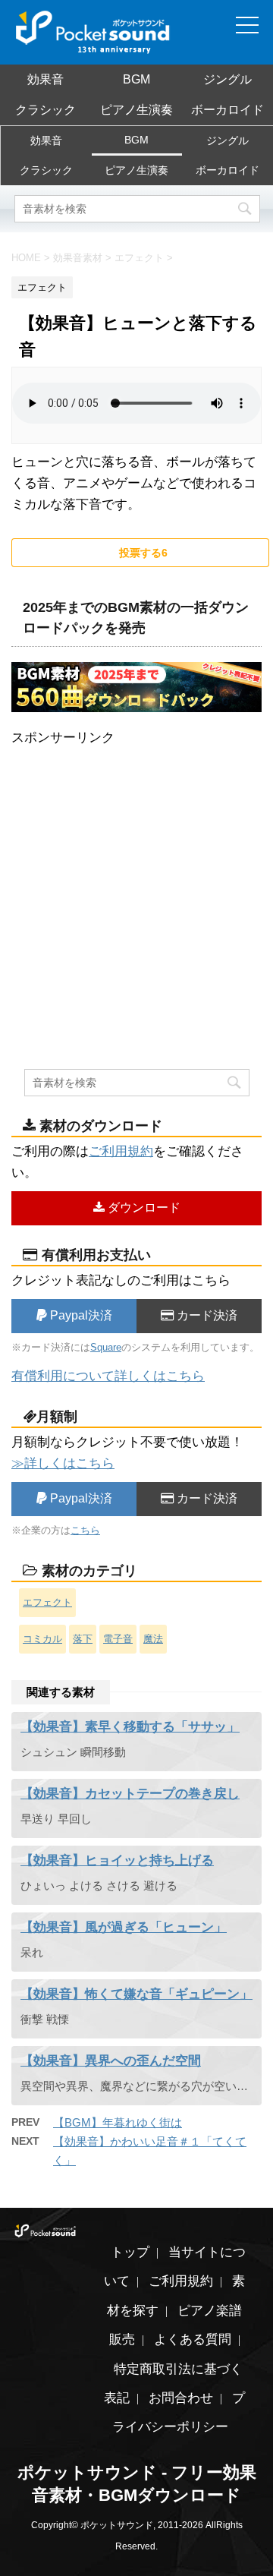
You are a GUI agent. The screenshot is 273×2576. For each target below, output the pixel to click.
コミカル (42, 1639)
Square (106, 1347)
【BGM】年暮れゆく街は (118, 2122)
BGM (136, 79)
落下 (83, 1639)
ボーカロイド (227, 110)
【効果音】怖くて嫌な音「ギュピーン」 (136, 1994)
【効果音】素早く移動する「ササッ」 (130, 1727)
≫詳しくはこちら (63, 1463)
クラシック (45, 110)
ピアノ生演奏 (136, 110)
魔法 (153, 1639)
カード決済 (206, 1315)
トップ (130, 2252)
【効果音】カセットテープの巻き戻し (130, 1794)
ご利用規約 (121, 1151)
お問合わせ (181, 2398)
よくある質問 (193, 2340)
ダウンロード (143, 1208)
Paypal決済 (80, 1315)
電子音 (118, 1639)
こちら (85, 1530)
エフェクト (47, 1602)
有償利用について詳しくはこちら (108, 1376)
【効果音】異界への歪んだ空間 (111, 2061)
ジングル (227, 79)
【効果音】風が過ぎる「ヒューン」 (124, 1927)
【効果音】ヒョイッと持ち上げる (117, 1860)
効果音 (45, 79)
